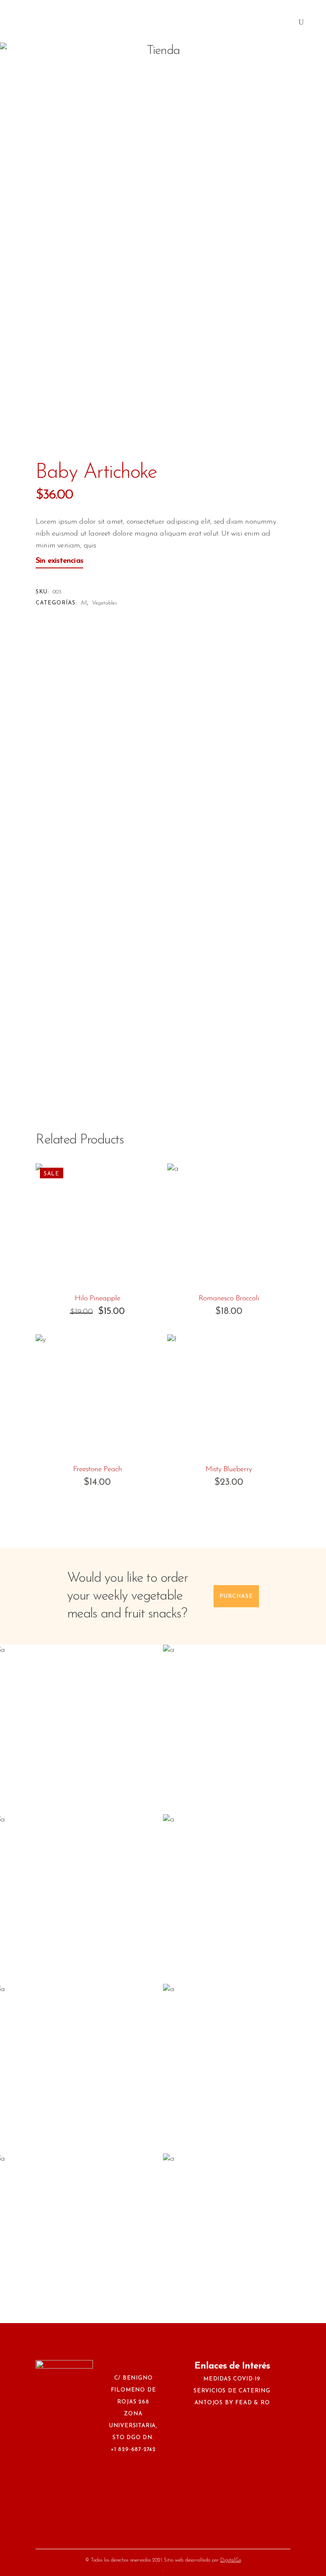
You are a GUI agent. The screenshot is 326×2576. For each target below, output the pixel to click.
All (84, 603)
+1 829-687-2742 (133, 2450)
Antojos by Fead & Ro (232, 2403)
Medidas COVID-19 (232, 2379)
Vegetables (105, 603)
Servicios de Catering (232, 2391)
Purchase (236, 1596)
